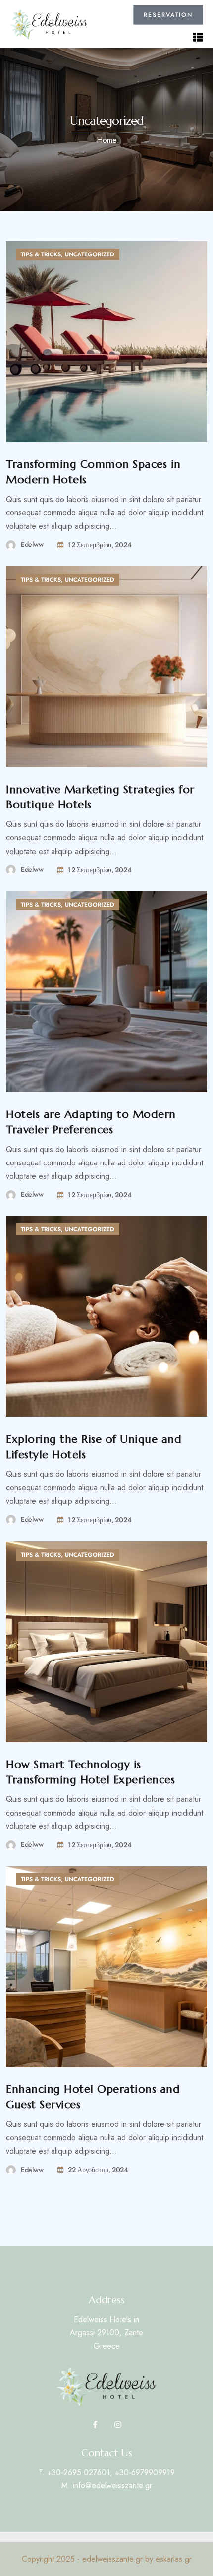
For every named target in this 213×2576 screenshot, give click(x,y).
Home (107, 140)
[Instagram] (118, 2424)
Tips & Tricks (41, 254)
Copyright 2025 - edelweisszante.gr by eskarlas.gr (107, 2559)
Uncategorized (90, 254)
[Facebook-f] (95, 2424)
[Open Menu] (198, 36)
